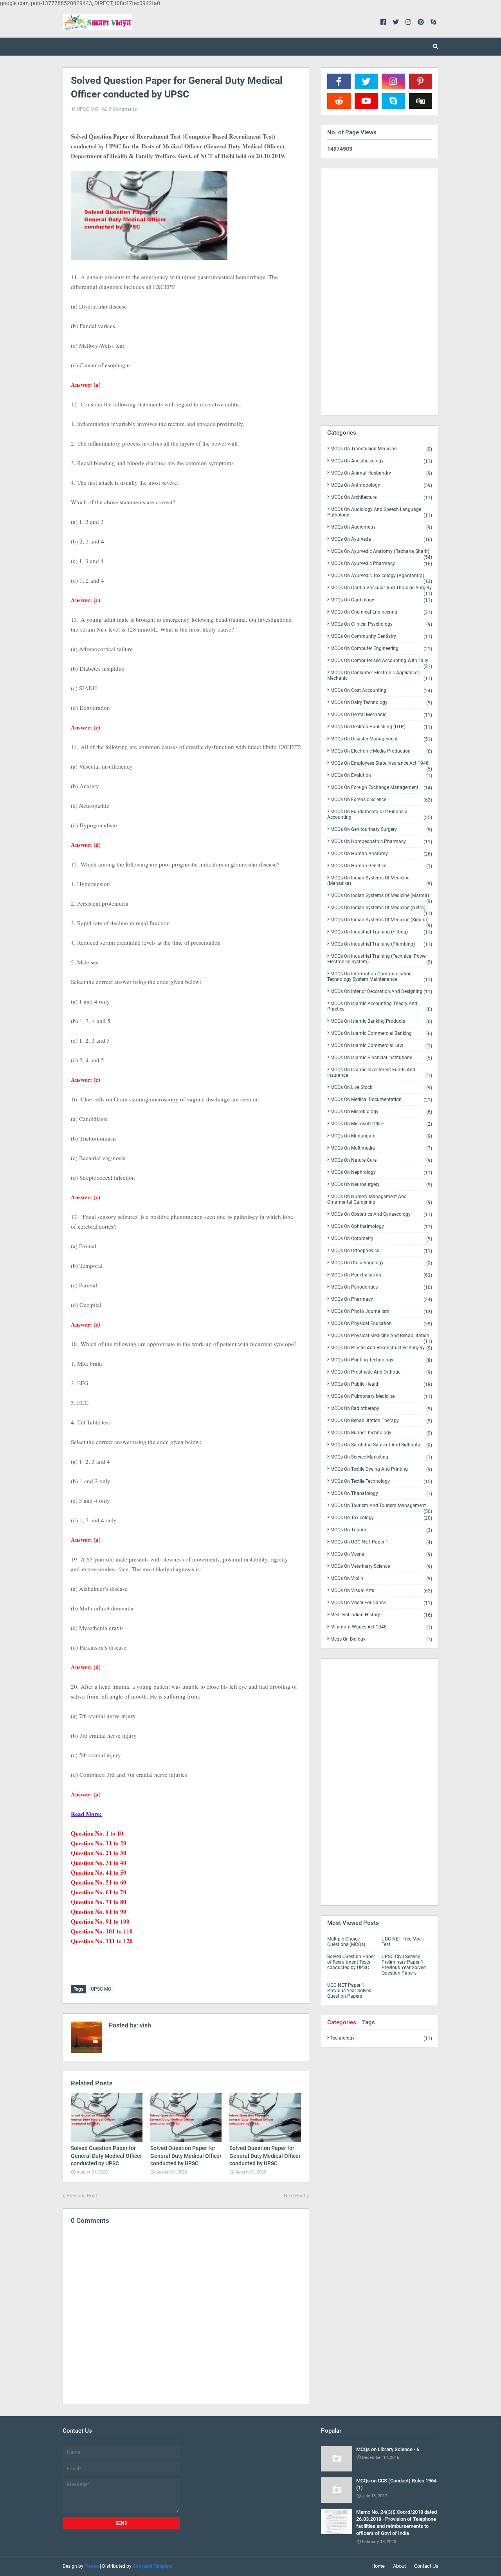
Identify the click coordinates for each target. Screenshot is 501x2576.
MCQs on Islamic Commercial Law (381, 1046)
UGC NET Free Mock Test (403, 1942)
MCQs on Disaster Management (381, 739)
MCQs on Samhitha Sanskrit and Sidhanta (381, 1445)
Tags (369, 2022)
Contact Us (426, 2566)
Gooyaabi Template (152, 2566)
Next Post (295, 2196)
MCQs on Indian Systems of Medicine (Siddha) (381, 921)
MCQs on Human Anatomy (381, 854)
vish (145, 2025)
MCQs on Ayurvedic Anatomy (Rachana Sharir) (381, 553)
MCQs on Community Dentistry (381, 636)
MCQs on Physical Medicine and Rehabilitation (381, 1337)
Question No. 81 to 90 (99, 1912)
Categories (342, 2022)
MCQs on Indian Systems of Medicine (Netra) (381, 909)
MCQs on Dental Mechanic (381, 715)
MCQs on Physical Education (381, 1324)
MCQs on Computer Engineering (381, 649)
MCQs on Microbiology (381, 1112)
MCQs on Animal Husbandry (381, 473)
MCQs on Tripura (381, 1530)
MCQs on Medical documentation (381, 1100)
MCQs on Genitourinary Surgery (381, 829)
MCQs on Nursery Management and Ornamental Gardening (380, 1200)
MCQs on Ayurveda (381, 539)
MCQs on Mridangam (381, 1136)
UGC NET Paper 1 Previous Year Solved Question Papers (349, 1991)
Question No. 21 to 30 (99, 1853)
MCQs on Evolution (381, 775)
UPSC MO (87, 109)
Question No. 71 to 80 (99, 1902)
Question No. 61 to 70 (99, 1892)
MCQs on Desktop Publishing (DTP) (381, 727)
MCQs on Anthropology (381, 485)
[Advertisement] (380, 292)
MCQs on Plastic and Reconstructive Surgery (381, 1348)
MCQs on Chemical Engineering (381, 612)
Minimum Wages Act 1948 (381, 1627)
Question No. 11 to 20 (99, 1843)
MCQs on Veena (381, 1554)
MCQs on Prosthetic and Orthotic (381, 1372)
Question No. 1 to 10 (97, 1833)
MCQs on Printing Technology (381, 1360)
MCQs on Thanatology (381, 1494)
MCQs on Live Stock (381, 1088)
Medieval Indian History (381, 1615)
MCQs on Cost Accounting (381, 690)
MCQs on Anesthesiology (381, 461)
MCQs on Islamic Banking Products (381, 1021)
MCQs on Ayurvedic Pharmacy (381, 564)
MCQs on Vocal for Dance (381, 1603)
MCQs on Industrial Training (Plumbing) (381, 944)
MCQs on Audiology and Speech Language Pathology (380, 512)
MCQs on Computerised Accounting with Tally (381, 662)
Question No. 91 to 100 (100, 1921)
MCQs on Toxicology (381, 1518)
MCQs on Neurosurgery (381, 1185)
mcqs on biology (381, 1639)
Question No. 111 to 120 (102, 1941)
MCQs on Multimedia (381, 1148)
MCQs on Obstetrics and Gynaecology (381, 1214)
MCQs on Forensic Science (381, 800)
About (399, 2566)
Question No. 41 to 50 (99, 1872)
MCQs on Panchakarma (381, 1275)
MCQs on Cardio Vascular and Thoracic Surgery (381, 589)
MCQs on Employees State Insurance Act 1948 (381, 765)
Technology (381, 2038)
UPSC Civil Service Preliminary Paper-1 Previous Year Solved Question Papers (404, 1965)
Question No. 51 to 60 (99, 1882)
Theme (92, 2566)
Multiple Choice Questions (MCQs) (346, 1942)
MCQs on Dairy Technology (381, 703)
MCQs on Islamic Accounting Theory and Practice (380, 1006)
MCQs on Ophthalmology (381, 1227)
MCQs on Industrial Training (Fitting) (381, 932)
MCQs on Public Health (381, 1384)
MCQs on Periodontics (381, 1287)
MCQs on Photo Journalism (381, 1311)
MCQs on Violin (381, 1579)
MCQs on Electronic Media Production (381, 751)
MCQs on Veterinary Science (381, 1566)
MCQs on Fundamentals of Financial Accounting (380, 815)
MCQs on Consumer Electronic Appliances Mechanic (380, 676)
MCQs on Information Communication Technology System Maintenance (380, 977)
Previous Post (82, 2196)
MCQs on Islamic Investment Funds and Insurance (380, 1073)
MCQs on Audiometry (381, 527)
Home (378, 2566)
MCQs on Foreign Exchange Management (381, 788)
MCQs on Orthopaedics (381, 1251)
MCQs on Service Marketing (381, 1457)
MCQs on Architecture (381, 497)
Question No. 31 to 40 (99, 1863)
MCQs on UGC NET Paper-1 (381, 1542)
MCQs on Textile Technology (381, 1481)
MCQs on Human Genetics (381, 866)
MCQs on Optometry (381, 1239)
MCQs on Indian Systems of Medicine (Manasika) (380, 881)
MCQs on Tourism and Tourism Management (381, 1507)
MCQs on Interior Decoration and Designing (381, 992)
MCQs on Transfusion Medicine (381, 449)
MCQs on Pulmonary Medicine (381, 1396)
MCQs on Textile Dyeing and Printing (381, 1469)
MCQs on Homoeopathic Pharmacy (381, 842)
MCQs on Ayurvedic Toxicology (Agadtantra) (381, 577)
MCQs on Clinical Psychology (381, 624)
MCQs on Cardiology (381, 600)
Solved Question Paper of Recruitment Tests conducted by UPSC (351, 1962)
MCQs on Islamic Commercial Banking (381, 1033)
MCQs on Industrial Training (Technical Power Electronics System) (380, 959)
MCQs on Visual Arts (381, 1591)
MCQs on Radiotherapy (381, 1409)
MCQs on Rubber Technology (381, 1433)
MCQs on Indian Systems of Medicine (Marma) (381, 897)
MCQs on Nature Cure (381, 1160)
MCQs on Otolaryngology (381, 1263)
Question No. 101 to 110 (102, 1931)
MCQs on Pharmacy (381, 1299)
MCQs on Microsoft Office (381, 1124)
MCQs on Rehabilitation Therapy (381, 1421)
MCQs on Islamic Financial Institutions (381, 1058)
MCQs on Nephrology (381, 1172)
